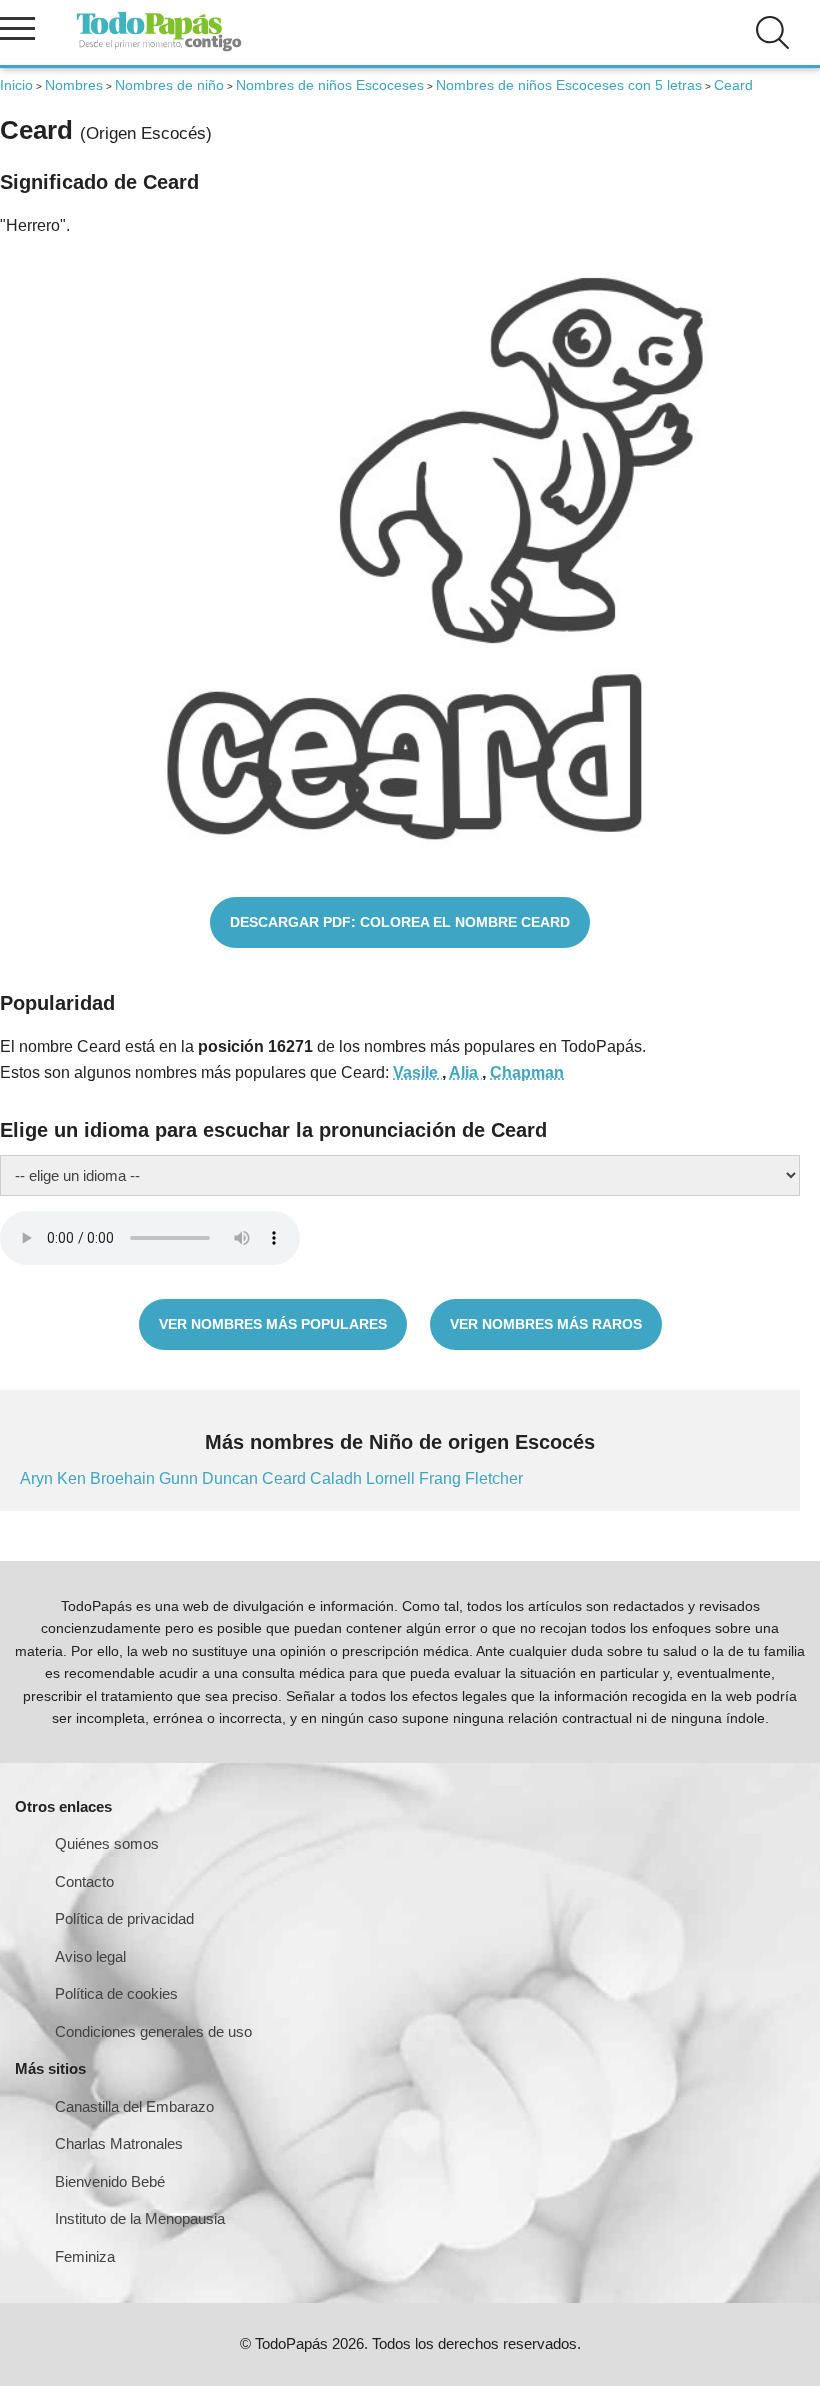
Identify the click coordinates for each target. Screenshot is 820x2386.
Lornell (392, 1478)
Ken (73, 1478)
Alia (465, 1072)
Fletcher (494, 1478)
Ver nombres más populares (273, 1324)
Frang (442, 1478)
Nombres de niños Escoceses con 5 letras (569, 85)
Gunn (180, 1478)
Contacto (84, 1881)
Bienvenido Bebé (110, 2181)
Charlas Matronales (119, 2143)
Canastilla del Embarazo (134, 2106)
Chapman (527, 1072)
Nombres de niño (169, 85)
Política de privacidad (124, 1918)
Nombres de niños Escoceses (330, 85)
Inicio (16, 85)
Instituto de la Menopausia (140, 2218)
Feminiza (85, 2256)
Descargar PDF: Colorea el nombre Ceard (400, 922)
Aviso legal (90, 1956)
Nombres (74, 85)
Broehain (124, 1478)
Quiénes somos (107, 1843)
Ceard (286, 1478)
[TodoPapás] (159, 48)
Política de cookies (116, 1993)
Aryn (38, 1478)
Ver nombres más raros (546, 1324)
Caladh (338, 1478)
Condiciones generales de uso (153, 2031)
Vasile (417, 1072)
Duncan (232, 1478)
